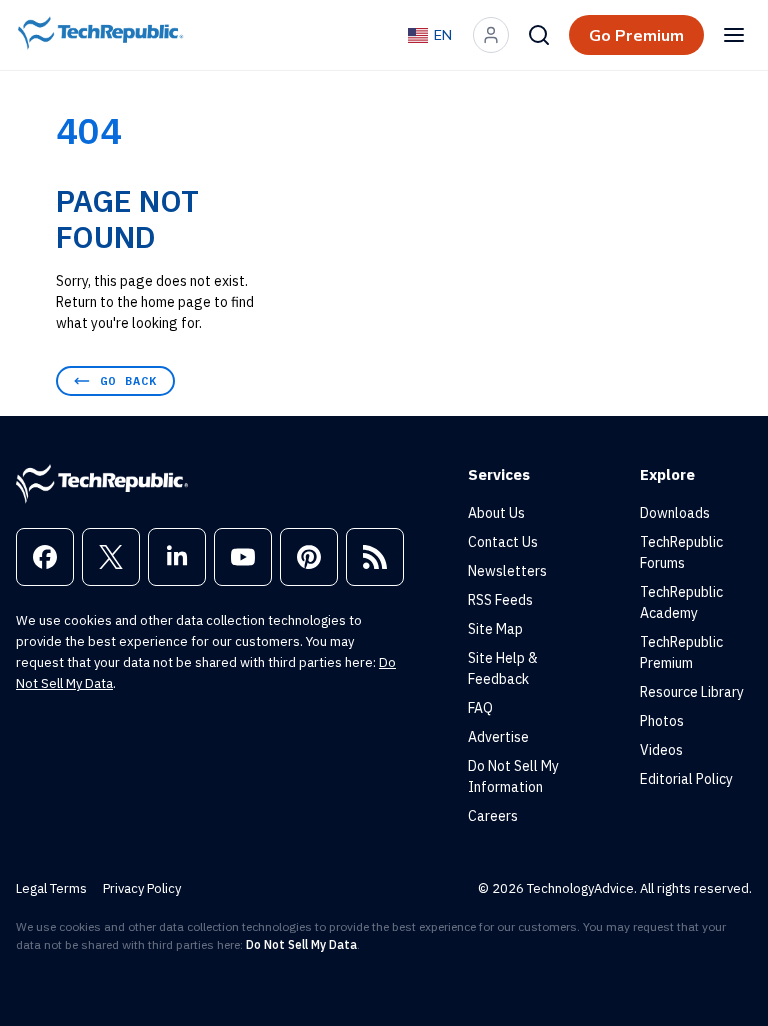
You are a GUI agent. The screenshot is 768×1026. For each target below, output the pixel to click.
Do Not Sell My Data (301, 944)
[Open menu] (734, 35)
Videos (661, 750)
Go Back (128, 380)
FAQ (480, 708)
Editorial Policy (686, 779)
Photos (662, 721)
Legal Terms (51, 888)
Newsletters (507, 571)
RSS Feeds (500, 600)
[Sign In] (491, 35)
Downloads (675, 513)
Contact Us (503, 542)
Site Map (495, 629)
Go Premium (636, 35)
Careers (493, 816)
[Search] (539, 35)
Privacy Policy (142, 888)
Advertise (498, 737)
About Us (496, 513)
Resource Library (692, 692)
